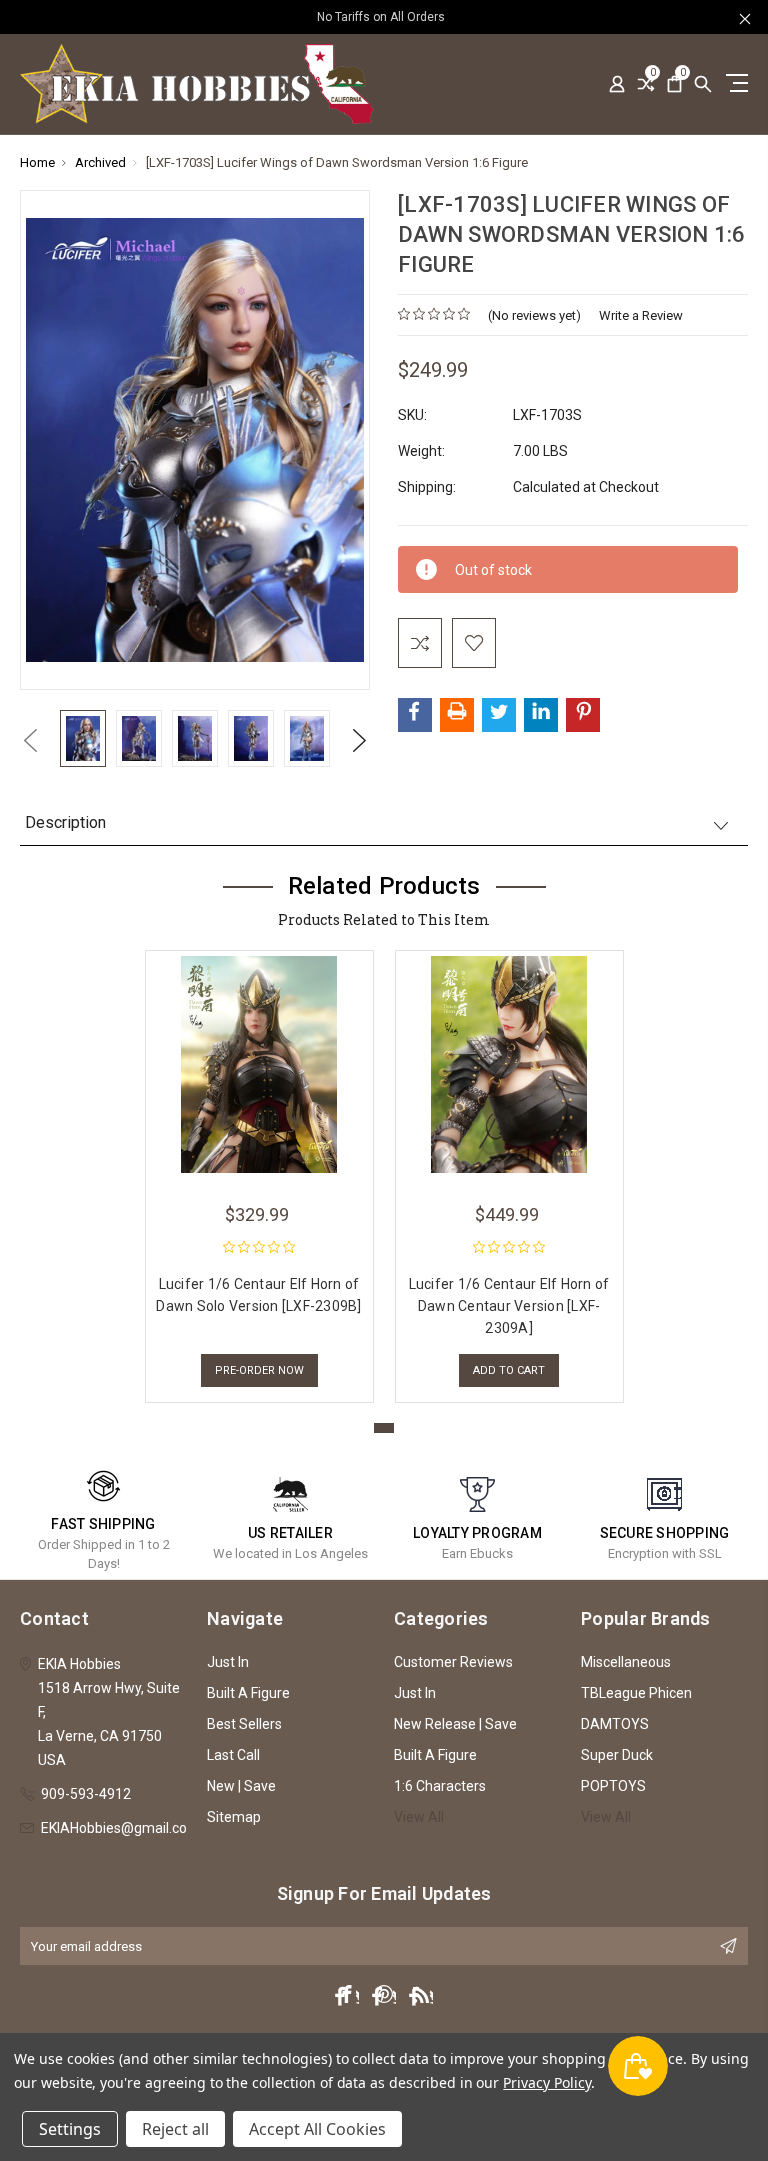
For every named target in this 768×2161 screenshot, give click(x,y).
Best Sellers (244, 1724)
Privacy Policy (546, 2082)
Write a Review (641, 315)
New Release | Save (455, 1724)
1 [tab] (384, 1428)
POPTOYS (613, 1786)
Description (65, 822)
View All (419, 1817)
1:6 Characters (440, 1786)
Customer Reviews (453, 1662)
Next (360, 740)
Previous (30, 740)
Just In (228, 1662)
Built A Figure (248, 1693)
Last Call (233, 1755)
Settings (70, 2129)
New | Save (241, 1786)
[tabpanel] (259, 1171)
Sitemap (234, 1817)
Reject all (175, 2129)
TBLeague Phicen (636, 1693)
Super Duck (617, 1755)
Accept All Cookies (317, 2129)
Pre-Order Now (259, 1370)
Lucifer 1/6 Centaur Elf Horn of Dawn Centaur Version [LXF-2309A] (509, 1306)
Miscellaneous (626, 1662)
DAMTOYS (615, 1724)
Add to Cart (509, 1370)
